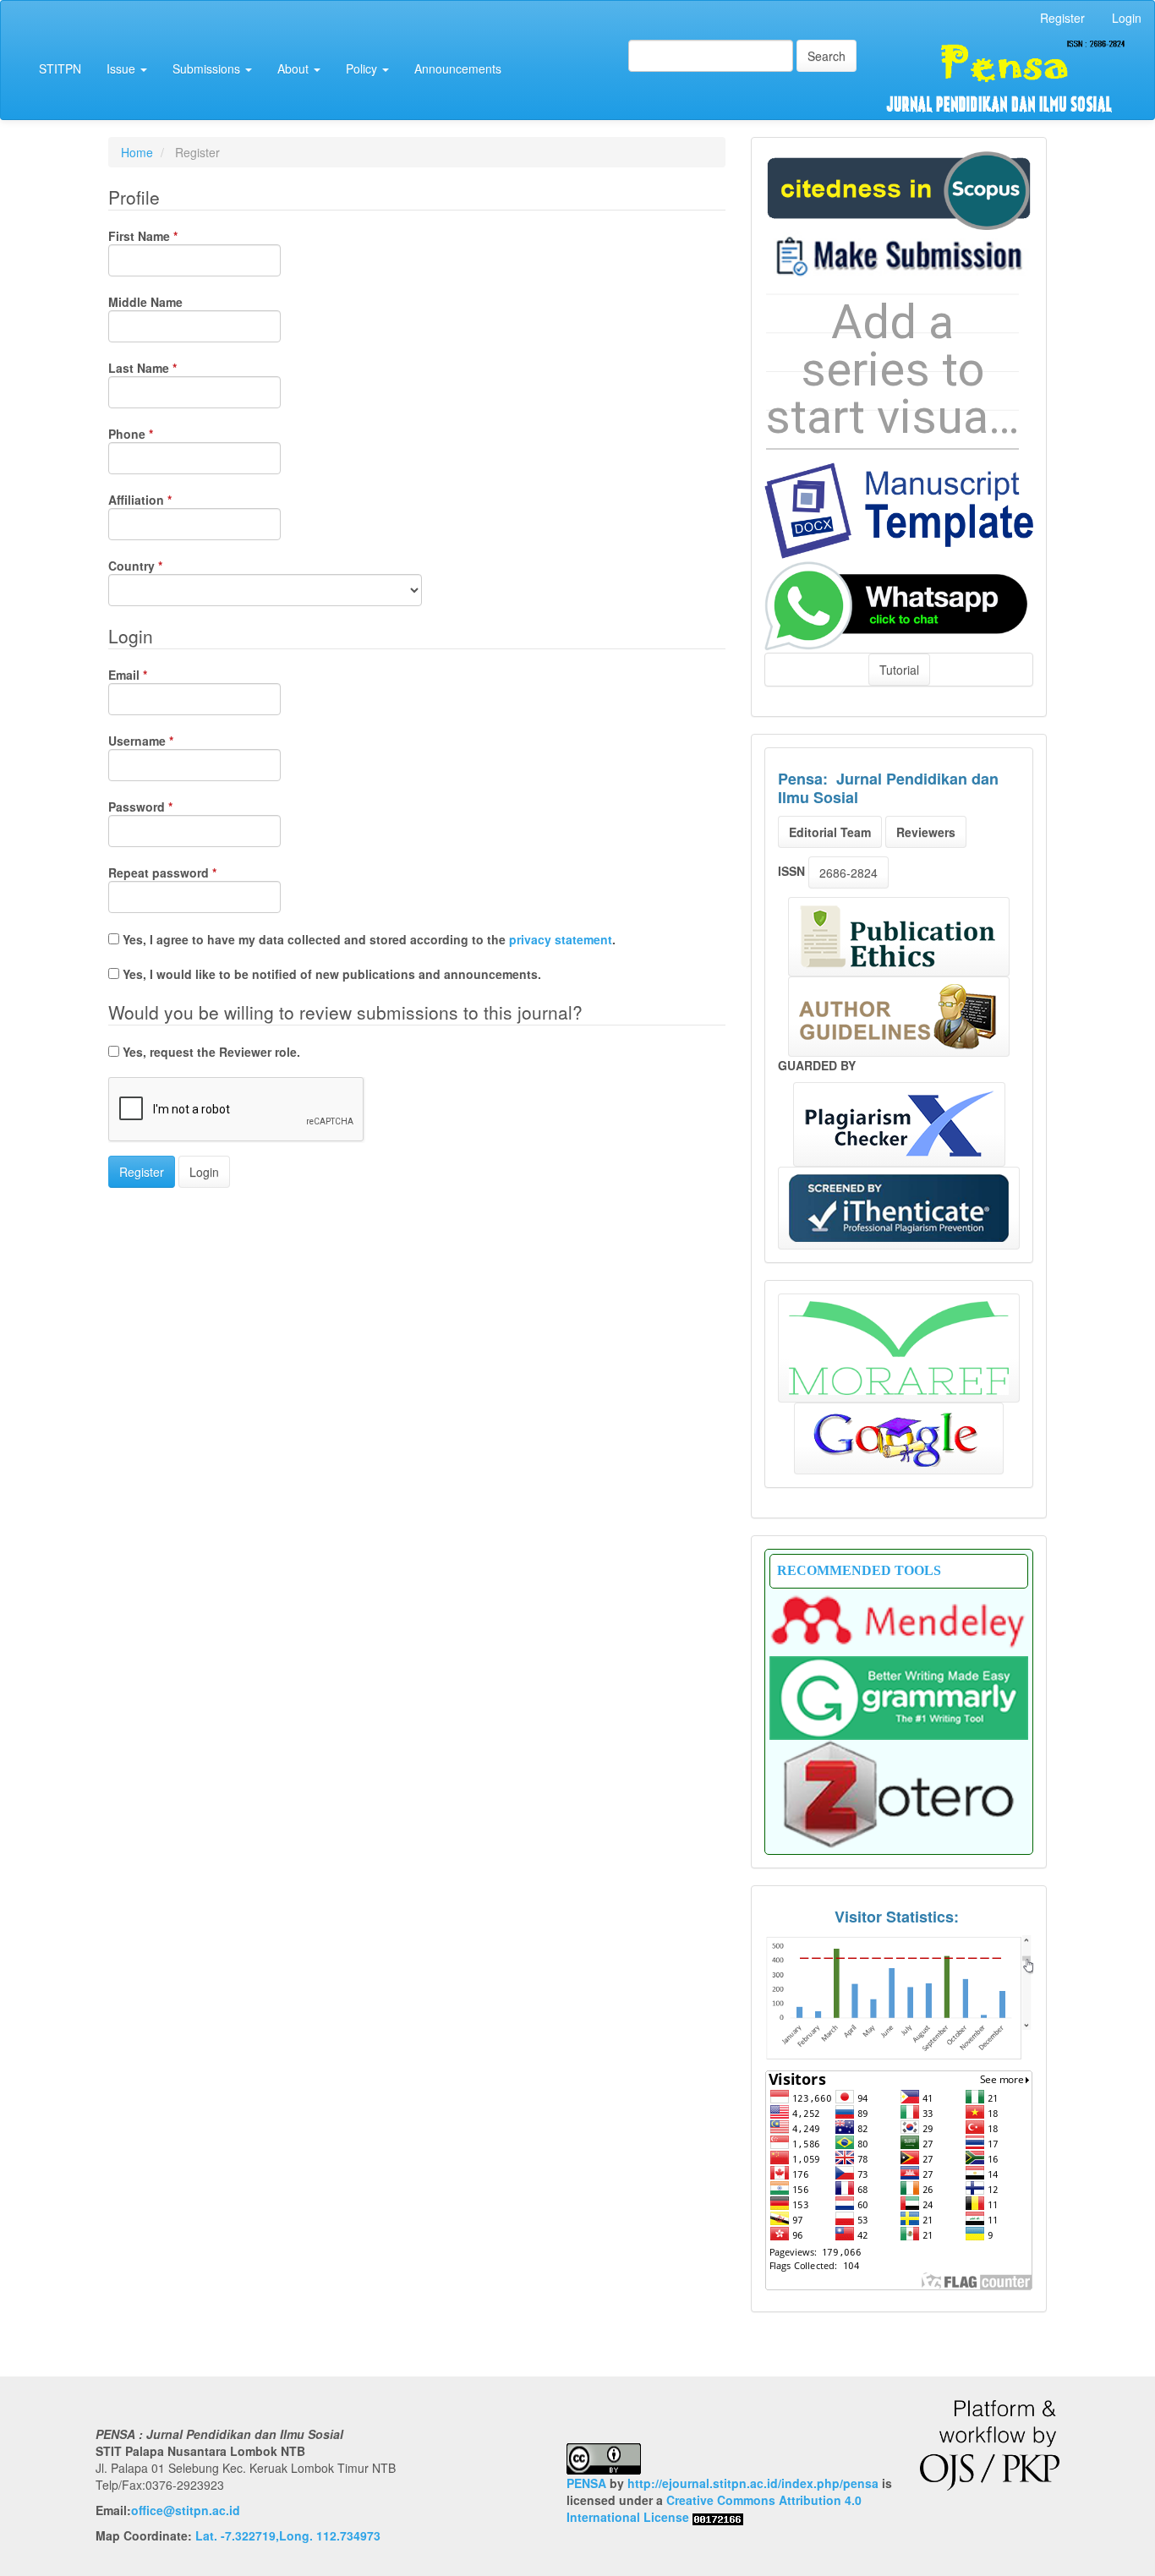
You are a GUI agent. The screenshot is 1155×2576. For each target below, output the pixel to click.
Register (1062, 18)
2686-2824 (848, 872)
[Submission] (899, 189)
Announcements (458, 68)
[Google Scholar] (899, 1438)
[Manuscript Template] (899, 509)
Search (827, 56)
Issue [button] (123, 68)
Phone (156, 434)
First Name (169, 236)
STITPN (60, 68)
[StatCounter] (899, 1997)
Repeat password (188, 872)
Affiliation (166, 500)
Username (167, 741)
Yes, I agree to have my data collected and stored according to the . (367, 939)
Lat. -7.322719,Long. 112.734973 (288, 2535)
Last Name (168, 368)
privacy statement (561, 939)
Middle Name (145, 302)
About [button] (295, 68)
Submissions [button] (208, 68)
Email (153, 675)
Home (137, 152)
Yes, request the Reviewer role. (210, 1052)
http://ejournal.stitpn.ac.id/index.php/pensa (753, 2483)
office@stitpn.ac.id (186, 2510)
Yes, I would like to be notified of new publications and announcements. (330, 974)
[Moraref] (899, 1348)
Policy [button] (363, 68)
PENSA (586, 2483)
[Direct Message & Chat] (899, 604)
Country (161, 566)
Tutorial (899, 670)
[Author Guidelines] (899, 1017)
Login (1127, 18)
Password (166, 807)
